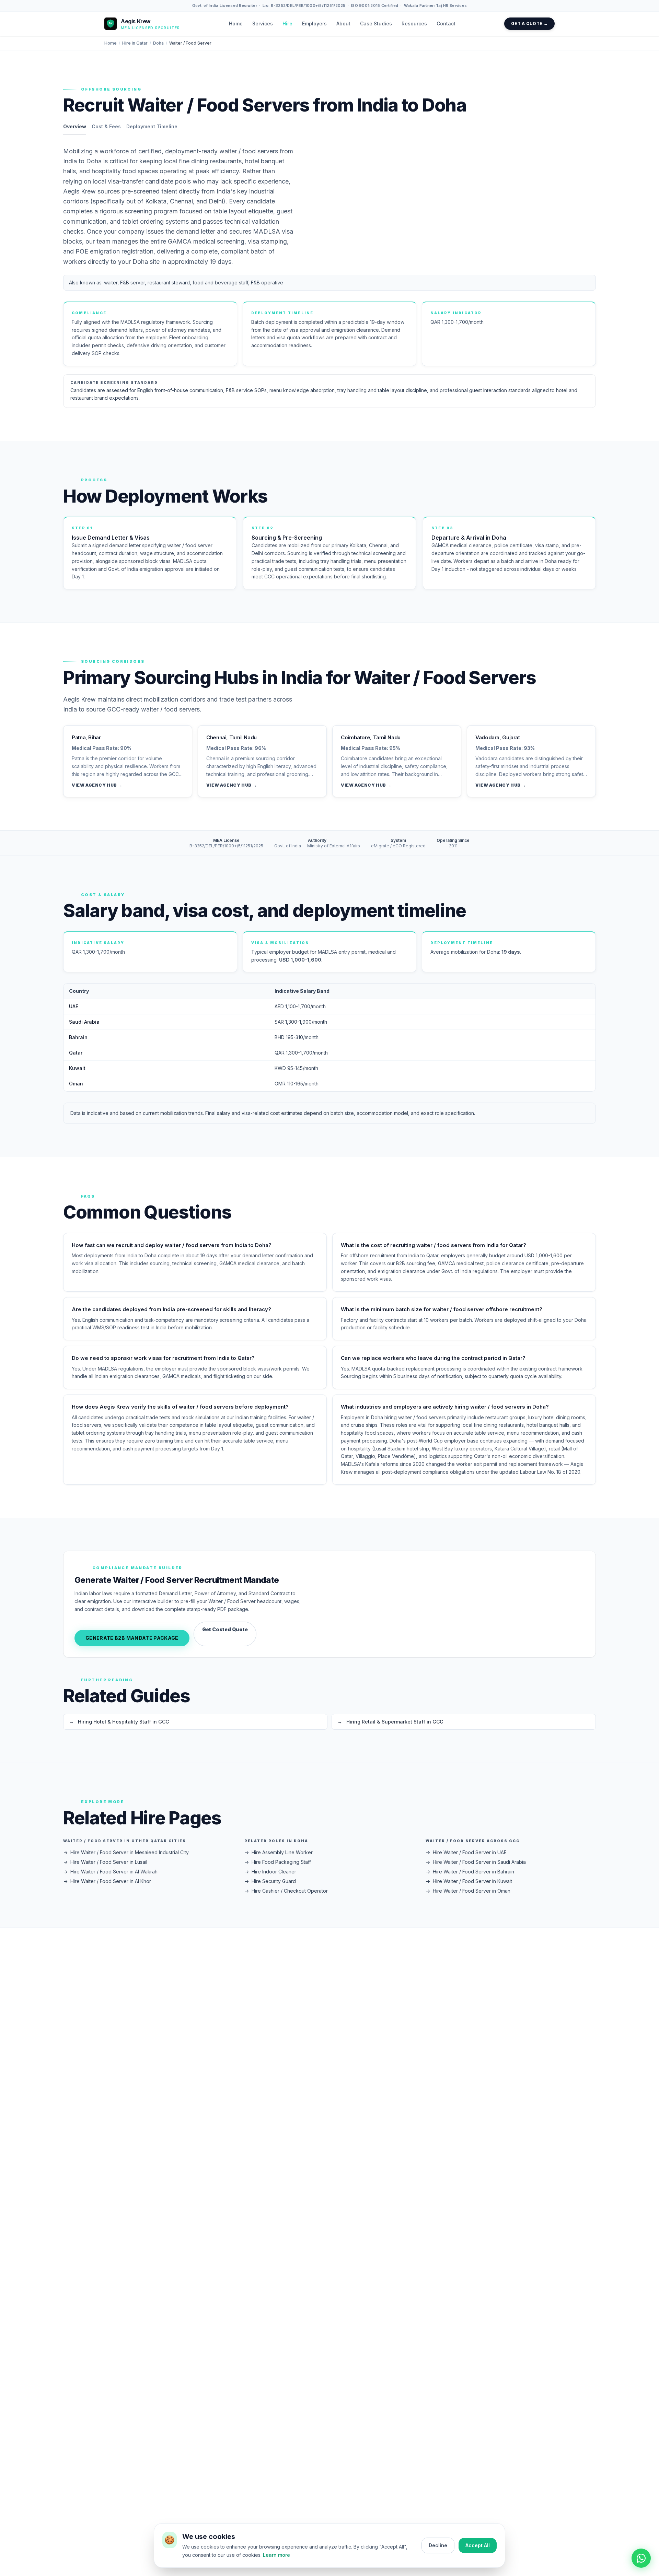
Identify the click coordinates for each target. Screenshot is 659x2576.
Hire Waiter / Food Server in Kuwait (469, 1881)
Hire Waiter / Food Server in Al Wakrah (110, 1872)
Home (236, 23)
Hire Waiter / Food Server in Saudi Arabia (476, 1862)
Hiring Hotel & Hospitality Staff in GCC (119, 1722)
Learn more (276, 2555)
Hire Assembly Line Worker (279, 1852)
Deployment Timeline (152, 126)
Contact (446, 23)
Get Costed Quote (225, 1629)
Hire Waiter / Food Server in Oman (468, 1891)
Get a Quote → (529, 23)
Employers (314, 23)
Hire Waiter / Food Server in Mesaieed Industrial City (126, 1852)
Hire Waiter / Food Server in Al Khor (107, 1881)
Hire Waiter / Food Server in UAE (466, 1852)
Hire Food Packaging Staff (278, 1862)
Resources (414, 23)
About (343, 23)
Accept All (478, 2545)
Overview (75, 126)
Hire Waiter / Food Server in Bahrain (470, 1872)
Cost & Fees (106, 126)
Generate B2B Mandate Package (132, 1638)
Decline (438, 2545)
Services (263, 23)
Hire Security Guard (270, 1881)
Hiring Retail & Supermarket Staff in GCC (390, 1722)
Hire (287, 23)
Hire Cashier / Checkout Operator (286, 1891)
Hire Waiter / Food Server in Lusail (105, 1862)
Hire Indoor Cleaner (270, 1872)
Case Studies (376, 23)
